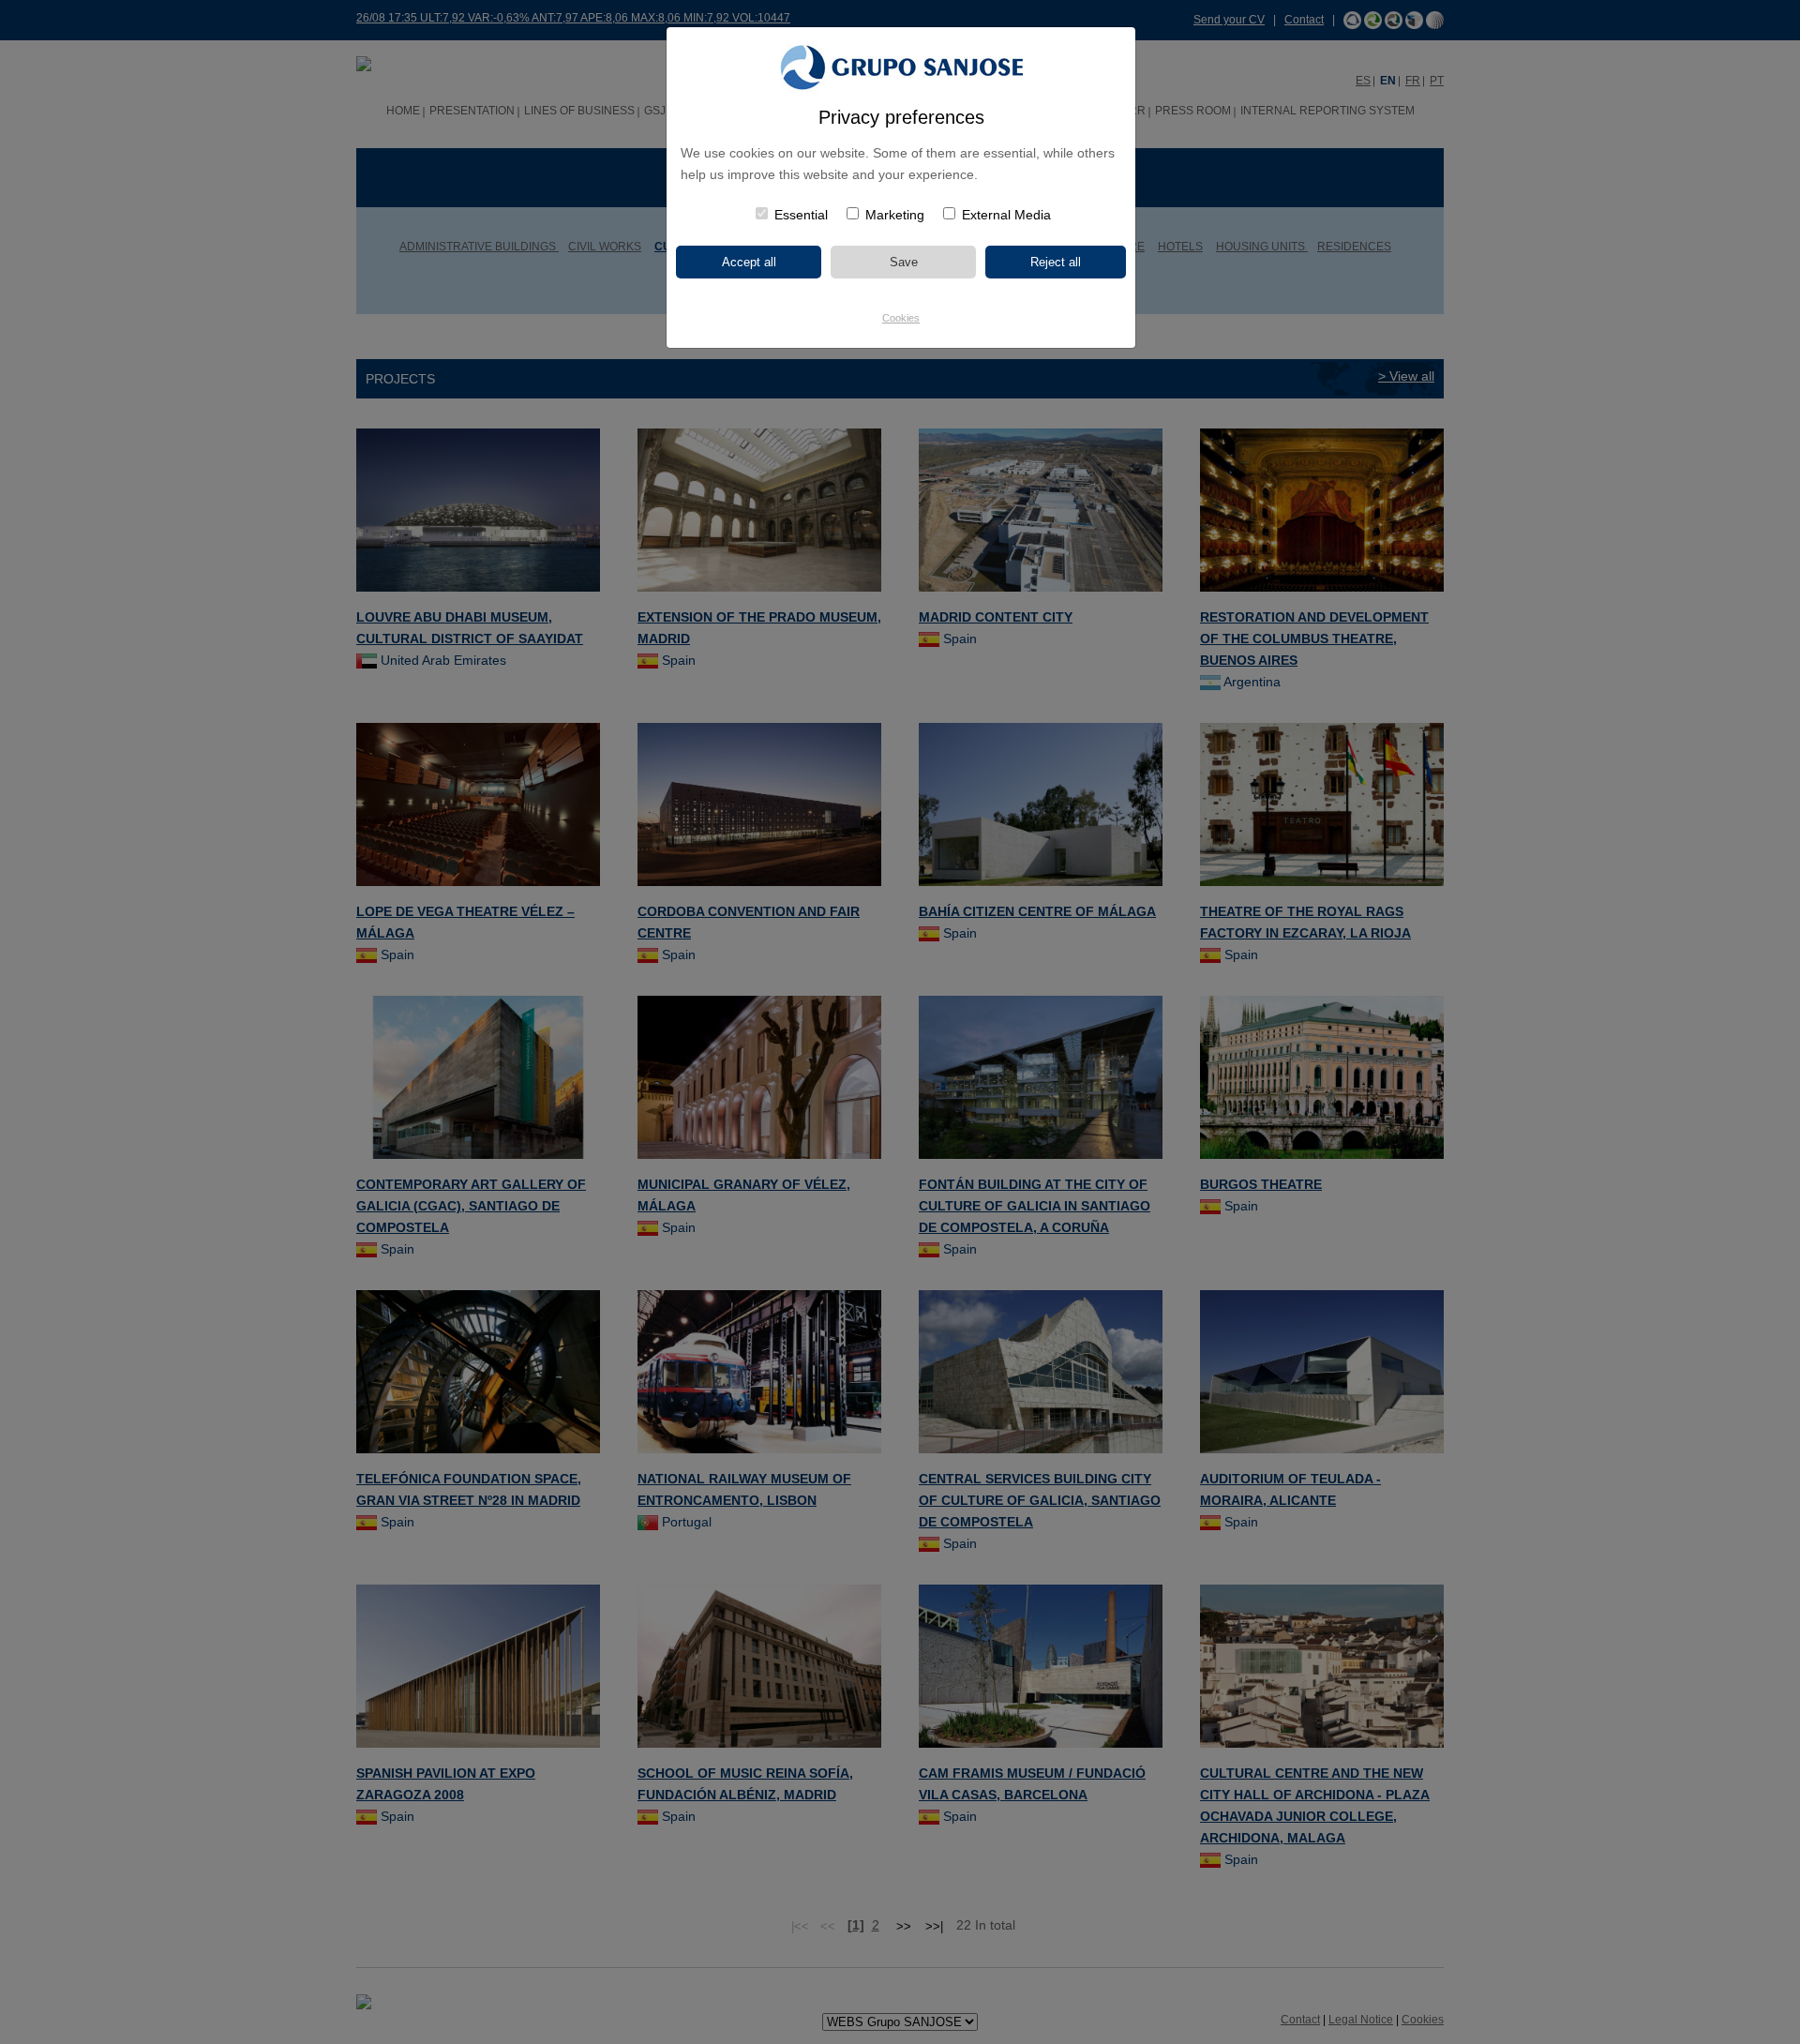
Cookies (901, 318)
